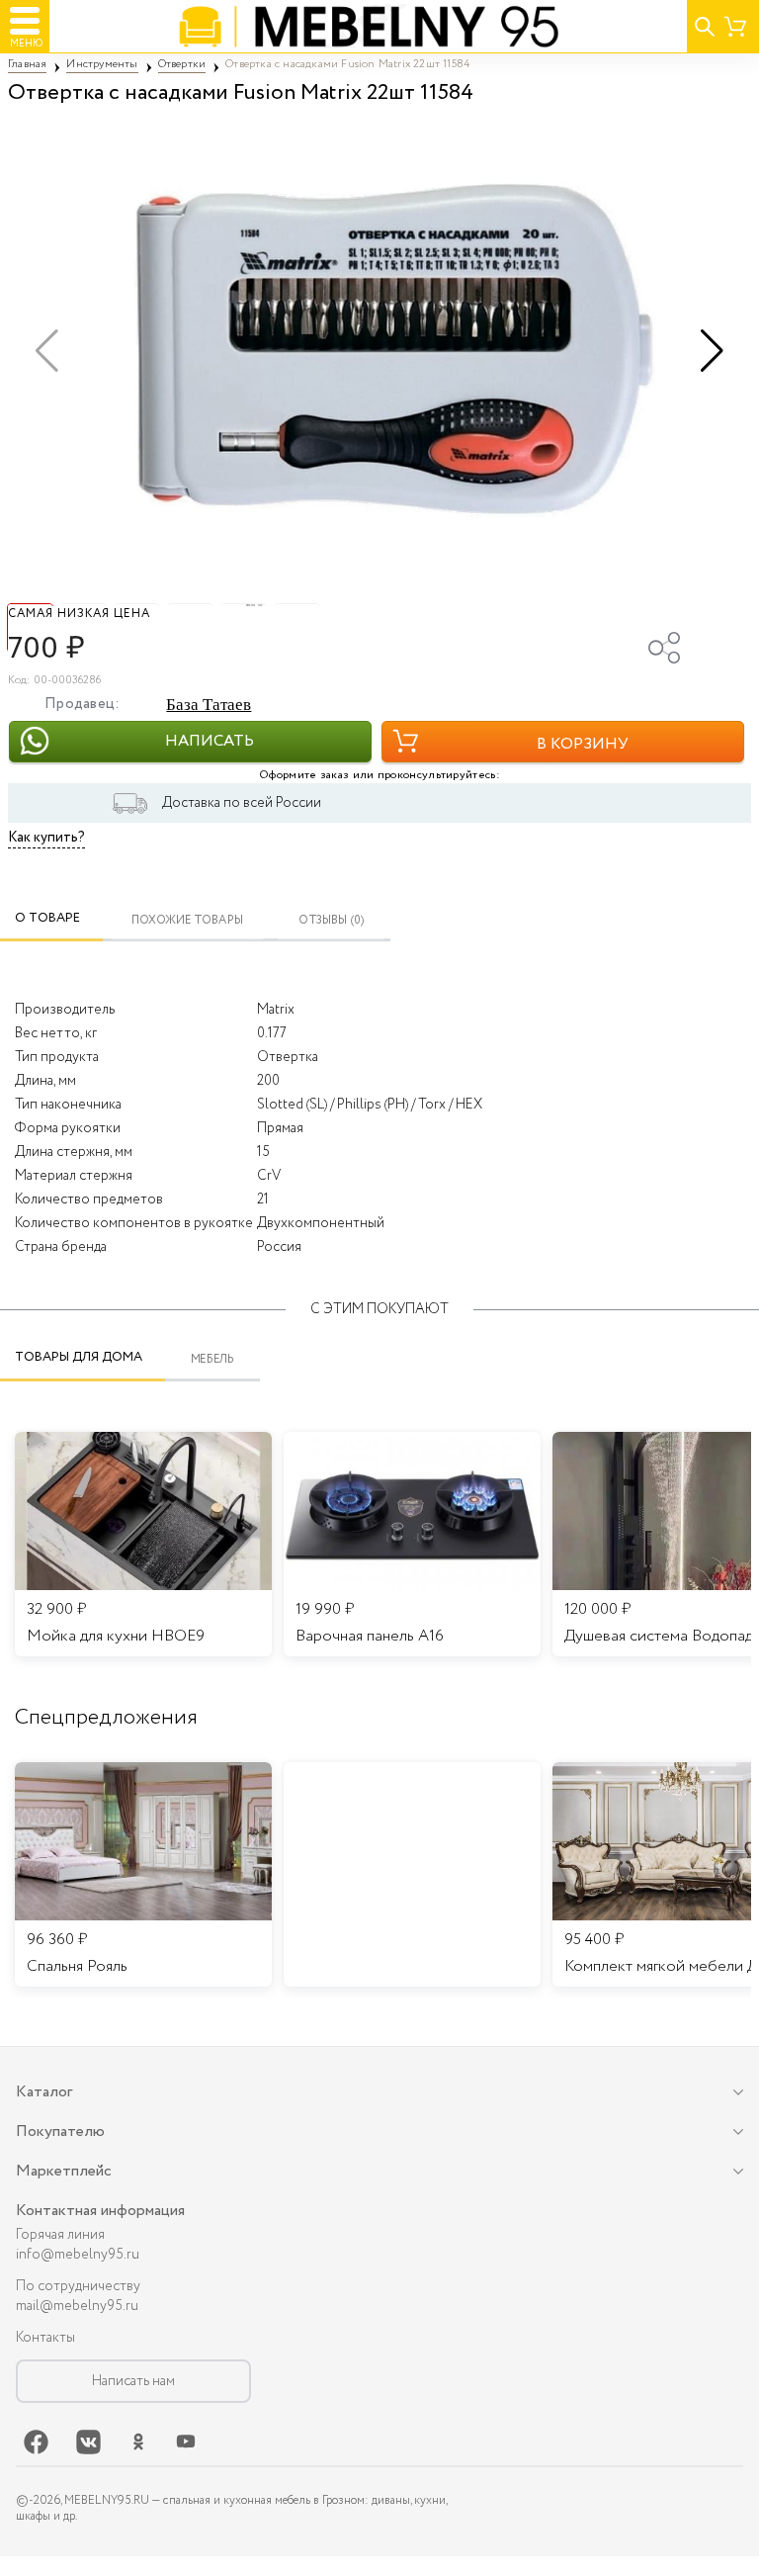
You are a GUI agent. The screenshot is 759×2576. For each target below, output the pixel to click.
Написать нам (133, 2381)
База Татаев (209, 705)
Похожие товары (187, 920)
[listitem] (143, 1875)
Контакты (45, 2338)
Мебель (213, 1359)
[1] (379, 351)
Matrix (276, 1010)
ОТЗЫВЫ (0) (332, 920)
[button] (712, 351)
